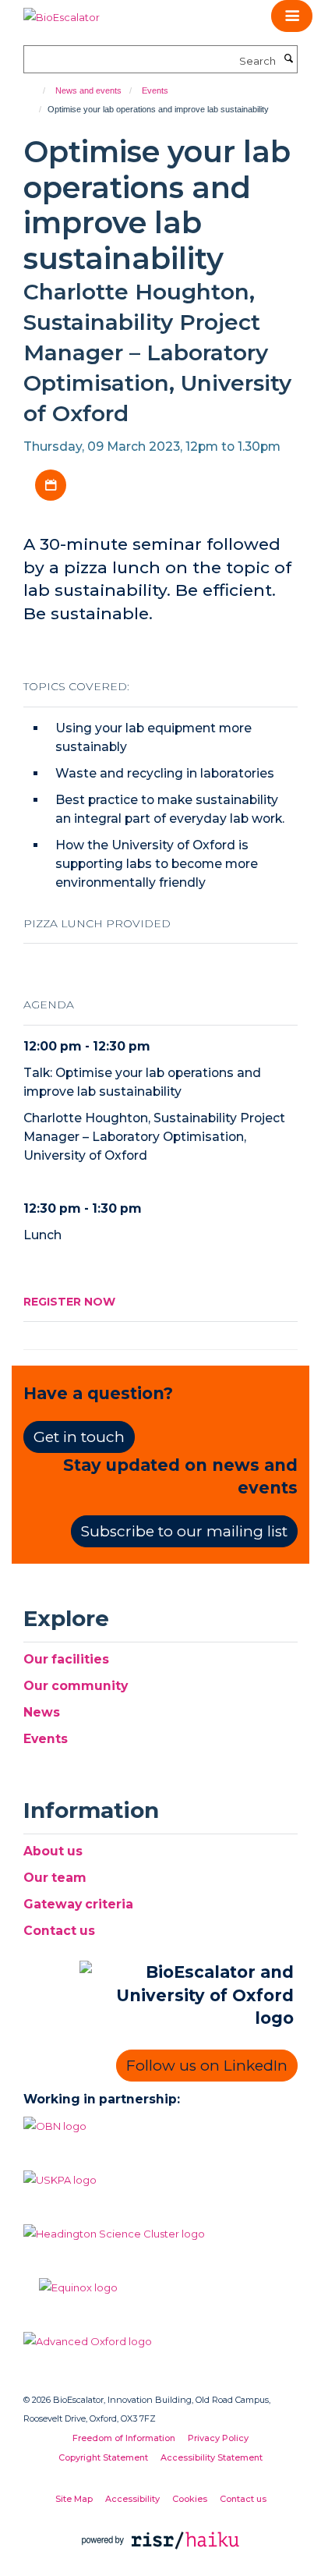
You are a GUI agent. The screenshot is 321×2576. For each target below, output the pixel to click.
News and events (88, 90)
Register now (69, 1302)
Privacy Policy (218, 2438)
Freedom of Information (124, 2438)
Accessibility (132, 2499)
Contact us (59, 1931)
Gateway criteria (78, 1904)
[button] (292, 16)
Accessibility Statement (212, 2457)
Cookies (190, 2499)
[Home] (37, 90)
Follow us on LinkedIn (207, 2066)
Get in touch (79, 1437)
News (42, 1712)
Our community (76, 1686)
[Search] (288, 59)
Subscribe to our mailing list (184, 1531)
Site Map (74, 2499)
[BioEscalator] (62, 12)
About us (53, 1851)
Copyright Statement (103, 2457)
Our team (55, 1878)
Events (155, 90)
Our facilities (66, 1659)
